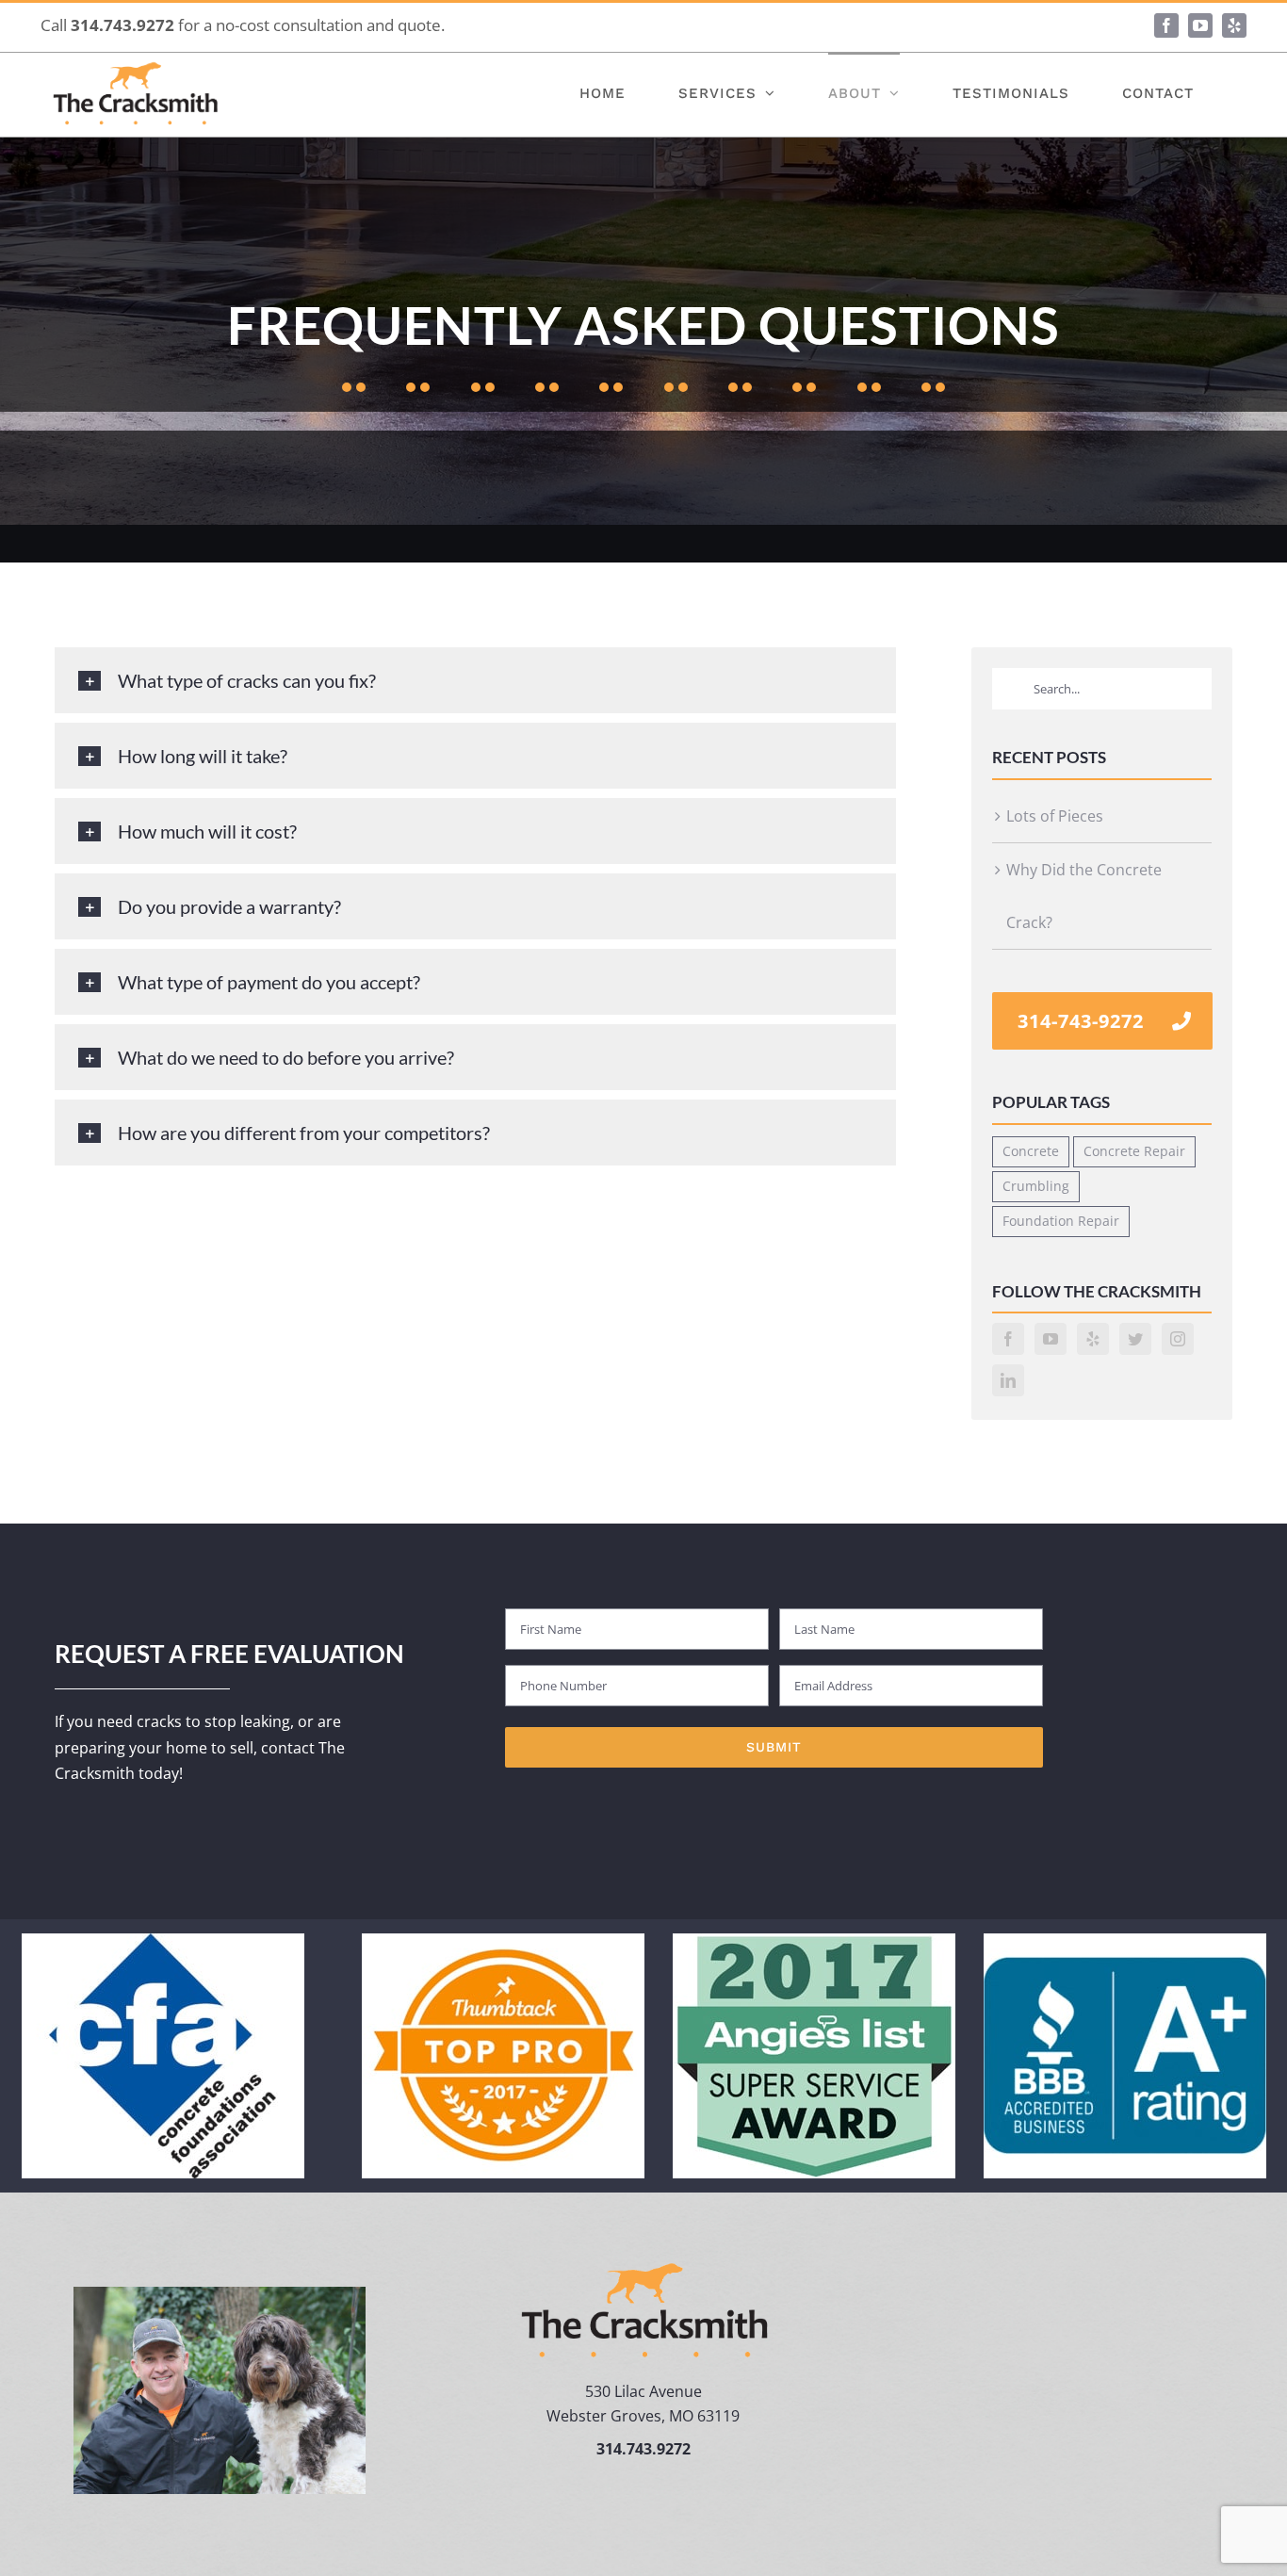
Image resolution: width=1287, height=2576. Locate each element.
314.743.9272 (122, 25)
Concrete (1031, 1151)
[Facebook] (1008, 1339)
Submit (774, 1747)
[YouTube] (1051, 1339)
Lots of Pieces (1055, 816)
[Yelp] (1093, 1339)
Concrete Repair (1134, 1151)
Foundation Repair (1061, 1221)
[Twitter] (1135, 1339)
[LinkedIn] (1008, 1380)
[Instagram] (1178, 1339)
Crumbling (1036, 1186)
